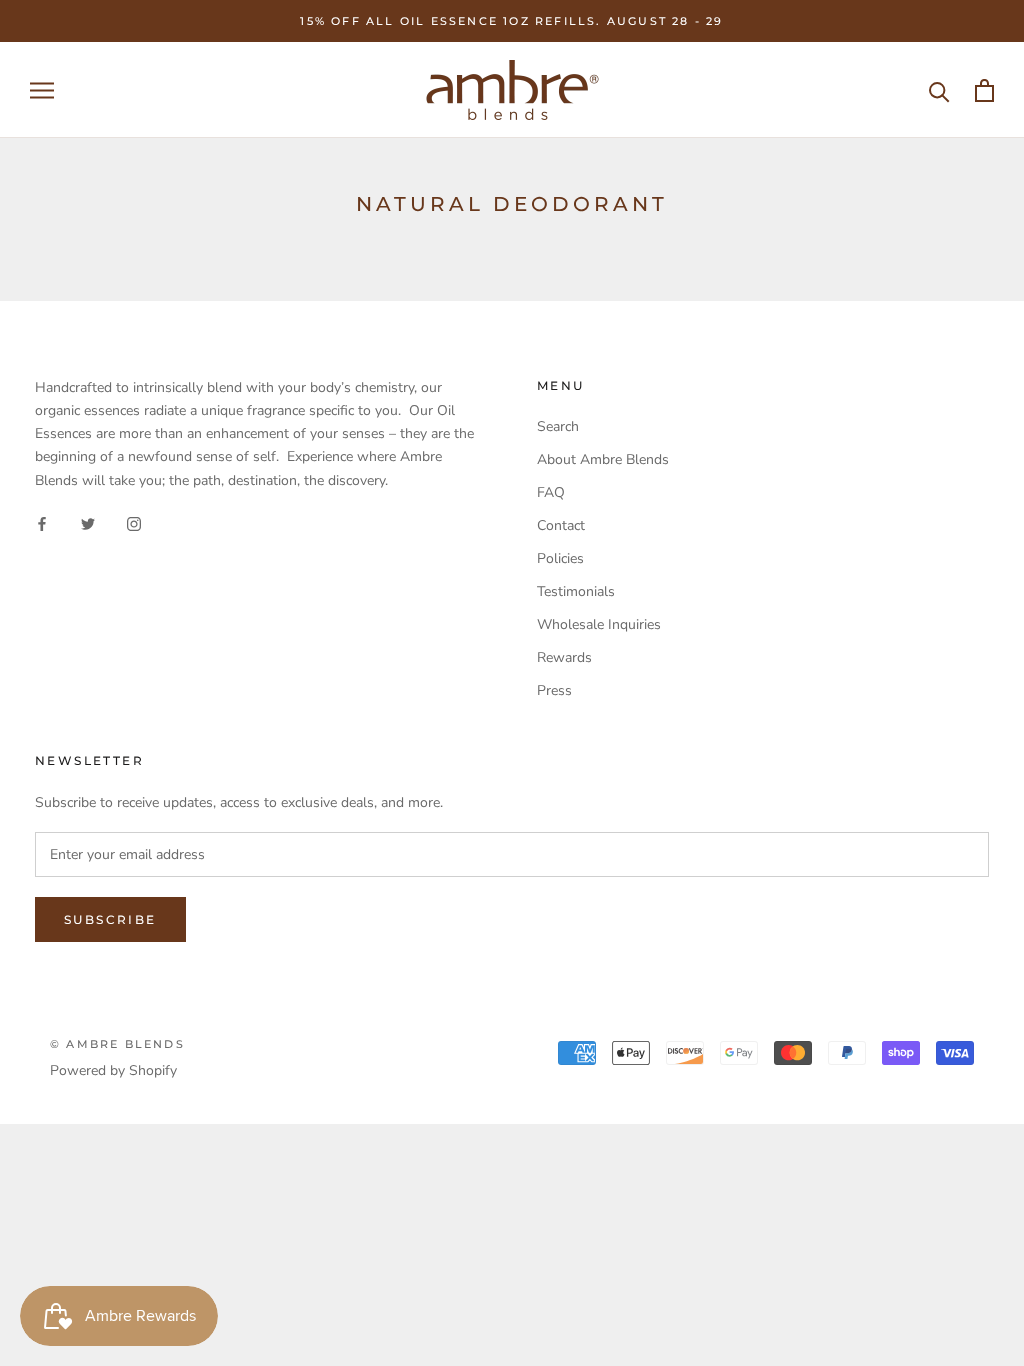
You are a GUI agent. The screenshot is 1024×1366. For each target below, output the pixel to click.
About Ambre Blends (603, 459)
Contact (561, 525)
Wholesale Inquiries (599, 624)
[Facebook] (42, 523)
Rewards (564, 657)
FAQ (551, 492)
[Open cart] (984, 90)
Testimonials (576, 591)
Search (558, 426)
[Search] (939, 90)
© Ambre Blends (117, 1044)
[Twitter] (88, 523)
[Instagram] (134, 523)
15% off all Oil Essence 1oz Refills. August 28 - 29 (511, 21)
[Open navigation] (42, 90)
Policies (560, 558)
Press (554, 690)
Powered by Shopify (113, 1070)
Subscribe (110, 919)
